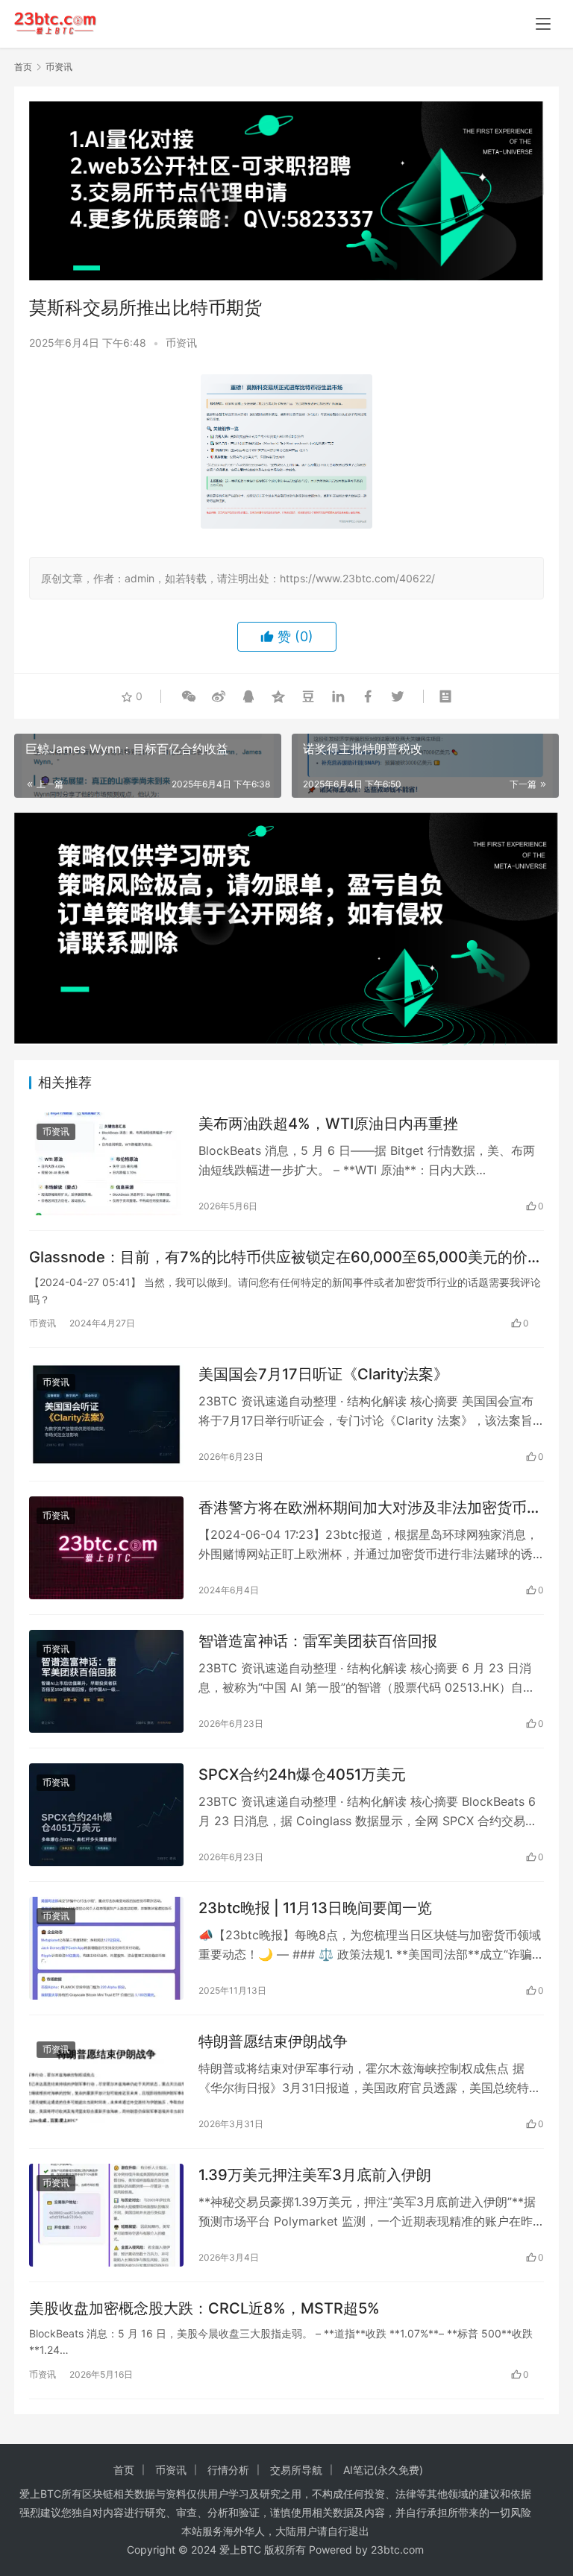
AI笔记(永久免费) (383, 2470)
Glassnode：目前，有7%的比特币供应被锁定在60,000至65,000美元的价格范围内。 (286, 1257)
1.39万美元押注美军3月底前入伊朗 (315, 2175)
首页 (23, 67)
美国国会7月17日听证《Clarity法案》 (323, 1374)
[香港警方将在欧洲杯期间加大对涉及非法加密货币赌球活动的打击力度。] (106, 1548)
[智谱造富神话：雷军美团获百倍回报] (106, 1681)
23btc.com (397, 2550)
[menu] (543, 24)
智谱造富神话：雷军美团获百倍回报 (318, 1641)
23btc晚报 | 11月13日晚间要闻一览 (315, 1908)
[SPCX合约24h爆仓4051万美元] (106, 1815)
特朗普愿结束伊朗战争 (273, 2041)
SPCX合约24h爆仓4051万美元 (302, 1774)
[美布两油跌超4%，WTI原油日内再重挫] (106, 1164)
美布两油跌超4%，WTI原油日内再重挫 (328, 1124)
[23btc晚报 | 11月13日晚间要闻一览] (106, 1948)
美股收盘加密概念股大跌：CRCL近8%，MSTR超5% (204, 2308)
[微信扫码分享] (189, 696)
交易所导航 (296, 2470)
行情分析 (228, 2470)
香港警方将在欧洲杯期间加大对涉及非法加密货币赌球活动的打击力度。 (370, 1508)
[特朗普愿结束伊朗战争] (106, 2082)
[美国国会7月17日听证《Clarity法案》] (106, 1414)
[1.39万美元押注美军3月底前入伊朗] (106, 2215)
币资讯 (181, 343)
